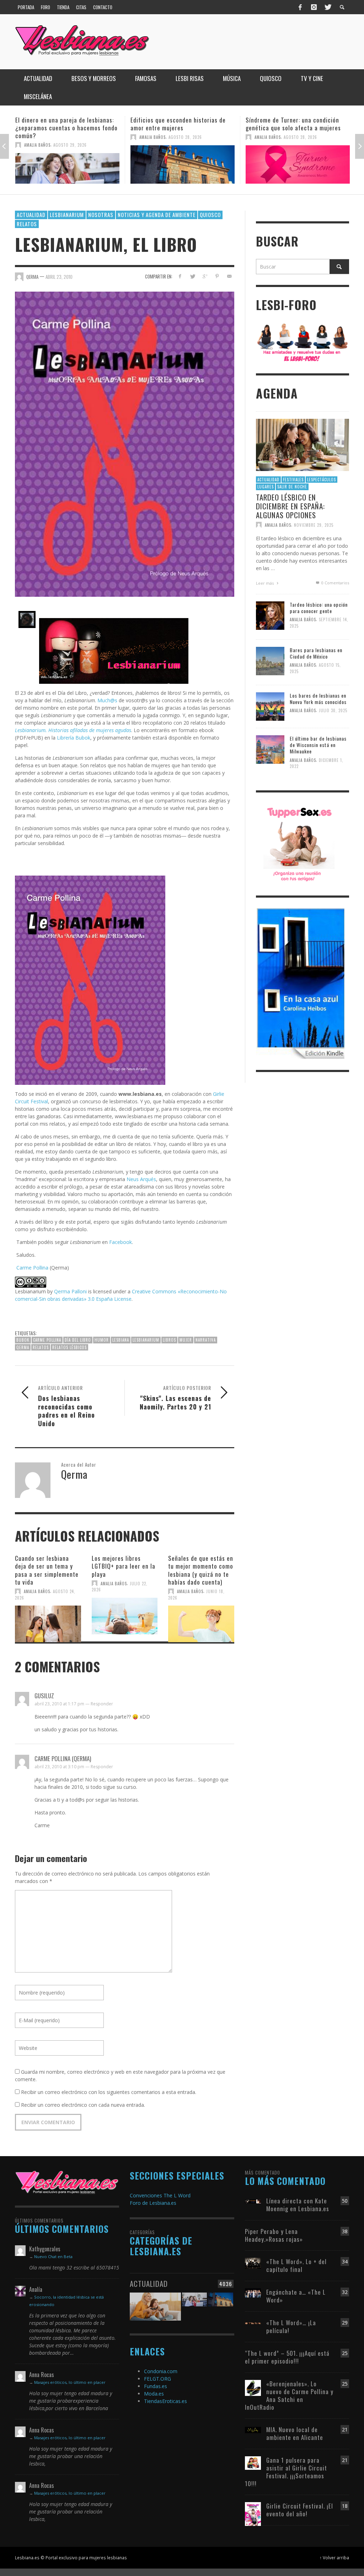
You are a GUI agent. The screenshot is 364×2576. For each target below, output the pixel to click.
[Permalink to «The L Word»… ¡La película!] (253, 2323)
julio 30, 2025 (333, 710)
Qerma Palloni (70, 1291)
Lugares (266, 487)
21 (345, 2429)
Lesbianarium (67, 215)
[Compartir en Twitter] (192, 276)
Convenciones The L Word (160, 2195)
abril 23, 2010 (59, 277)
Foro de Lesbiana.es (153, 2203)
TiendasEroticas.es (165, 2401)
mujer (186, 1340)
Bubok (82, 738)
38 (345, 2231)
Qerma (23, 1347)
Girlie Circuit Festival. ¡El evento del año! (300, 2510)
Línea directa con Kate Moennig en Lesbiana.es (298, 2205)
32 (345, 2292)
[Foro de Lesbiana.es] (303, 342)
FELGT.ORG (157, 2379)
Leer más (265, 583)
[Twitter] (327, 7)
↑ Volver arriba (334, 2558)
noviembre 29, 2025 (314, 525)
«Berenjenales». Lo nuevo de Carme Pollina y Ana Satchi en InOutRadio (289, 2395)
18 (345, 2506)
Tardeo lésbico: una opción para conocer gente (319, 608)
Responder (102, 1704)
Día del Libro (78, 1340)
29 (345, 2323)
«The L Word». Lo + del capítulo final (296, 2265)
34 (345, 2261)
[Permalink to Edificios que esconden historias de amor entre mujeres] (67, 164)
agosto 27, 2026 (300, 137)
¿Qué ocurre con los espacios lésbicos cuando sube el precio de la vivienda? (297, 124)
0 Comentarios (335, 583)
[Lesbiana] (67, 2182)
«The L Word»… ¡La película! (291, 2326)
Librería (65, 738)
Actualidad (31, 215)
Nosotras (101, 215)
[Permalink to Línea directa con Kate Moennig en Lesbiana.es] (253, 2201)
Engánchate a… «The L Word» (296, 2296)
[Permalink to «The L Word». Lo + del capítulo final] (253, 2263)
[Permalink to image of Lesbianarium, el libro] (125, 443)
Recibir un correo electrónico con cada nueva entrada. (83, 2105)
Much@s (107, 700)
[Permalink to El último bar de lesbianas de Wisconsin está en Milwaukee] (270, 749)
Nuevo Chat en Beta (53, 2256)
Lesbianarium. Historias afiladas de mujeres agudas (73, 730)
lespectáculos (322, 480)
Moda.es (154, 2394)
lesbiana (121, 1340)
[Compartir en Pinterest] (217, 276)
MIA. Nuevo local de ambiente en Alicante (295, 2433)
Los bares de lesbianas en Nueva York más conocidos (318, 699)
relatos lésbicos (69, 1347)
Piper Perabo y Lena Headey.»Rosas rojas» (274, 2235)
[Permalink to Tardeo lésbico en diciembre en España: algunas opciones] (303, 444)
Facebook (121, 1242)
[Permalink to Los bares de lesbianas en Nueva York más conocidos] (270, 706)
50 (345, 2201)
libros (169, 1340)
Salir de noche (292, 487)
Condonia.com (161, 2371)
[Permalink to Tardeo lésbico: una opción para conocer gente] (270, 615)
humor (102, 1340)
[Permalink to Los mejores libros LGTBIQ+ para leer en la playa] (125, 1616)
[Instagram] (314, 7)
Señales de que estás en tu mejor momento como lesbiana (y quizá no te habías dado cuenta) (201, 1570)
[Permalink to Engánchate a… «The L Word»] (253, 2292)
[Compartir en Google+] (205, 276)
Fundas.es (156, 2386)
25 (345, 2353)
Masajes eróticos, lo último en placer (70, 2382)
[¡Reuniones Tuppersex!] (299, 843)
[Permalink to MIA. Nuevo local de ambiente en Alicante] (253, 2429)
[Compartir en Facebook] (180, 276)
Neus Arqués (141, 1179)
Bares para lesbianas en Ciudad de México (316, 653)
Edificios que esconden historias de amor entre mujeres (63, 124)
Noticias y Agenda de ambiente (157, 215)
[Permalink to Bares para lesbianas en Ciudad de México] (270, 661)
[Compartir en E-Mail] (229, 276)
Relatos (27, 224)
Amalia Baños (37, 137)
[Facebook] (300, 7)
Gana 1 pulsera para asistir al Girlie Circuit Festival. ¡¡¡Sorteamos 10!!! (286, 2472)
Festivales (293, 480)
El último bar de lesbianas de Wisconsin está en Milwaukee (318, 745)
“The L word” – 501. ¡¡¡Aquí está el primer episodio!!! (287, 2357)
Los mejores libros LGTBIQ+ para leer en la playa (124, 1566)
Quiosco (210, 215)
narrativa (206, 1340)
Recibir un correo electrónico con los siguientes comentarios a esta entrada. (109, 2092)
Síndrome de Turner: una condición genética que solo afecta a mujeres (178, 124)
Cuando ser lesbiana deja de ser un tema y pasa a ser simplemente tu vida (47, 1570)
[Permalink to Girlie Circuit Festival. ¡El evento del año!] (253, 2513)
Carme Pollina (32, 1268)
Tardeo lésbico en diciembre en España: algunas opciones (290, 506)
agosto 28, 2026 (70, 137)
